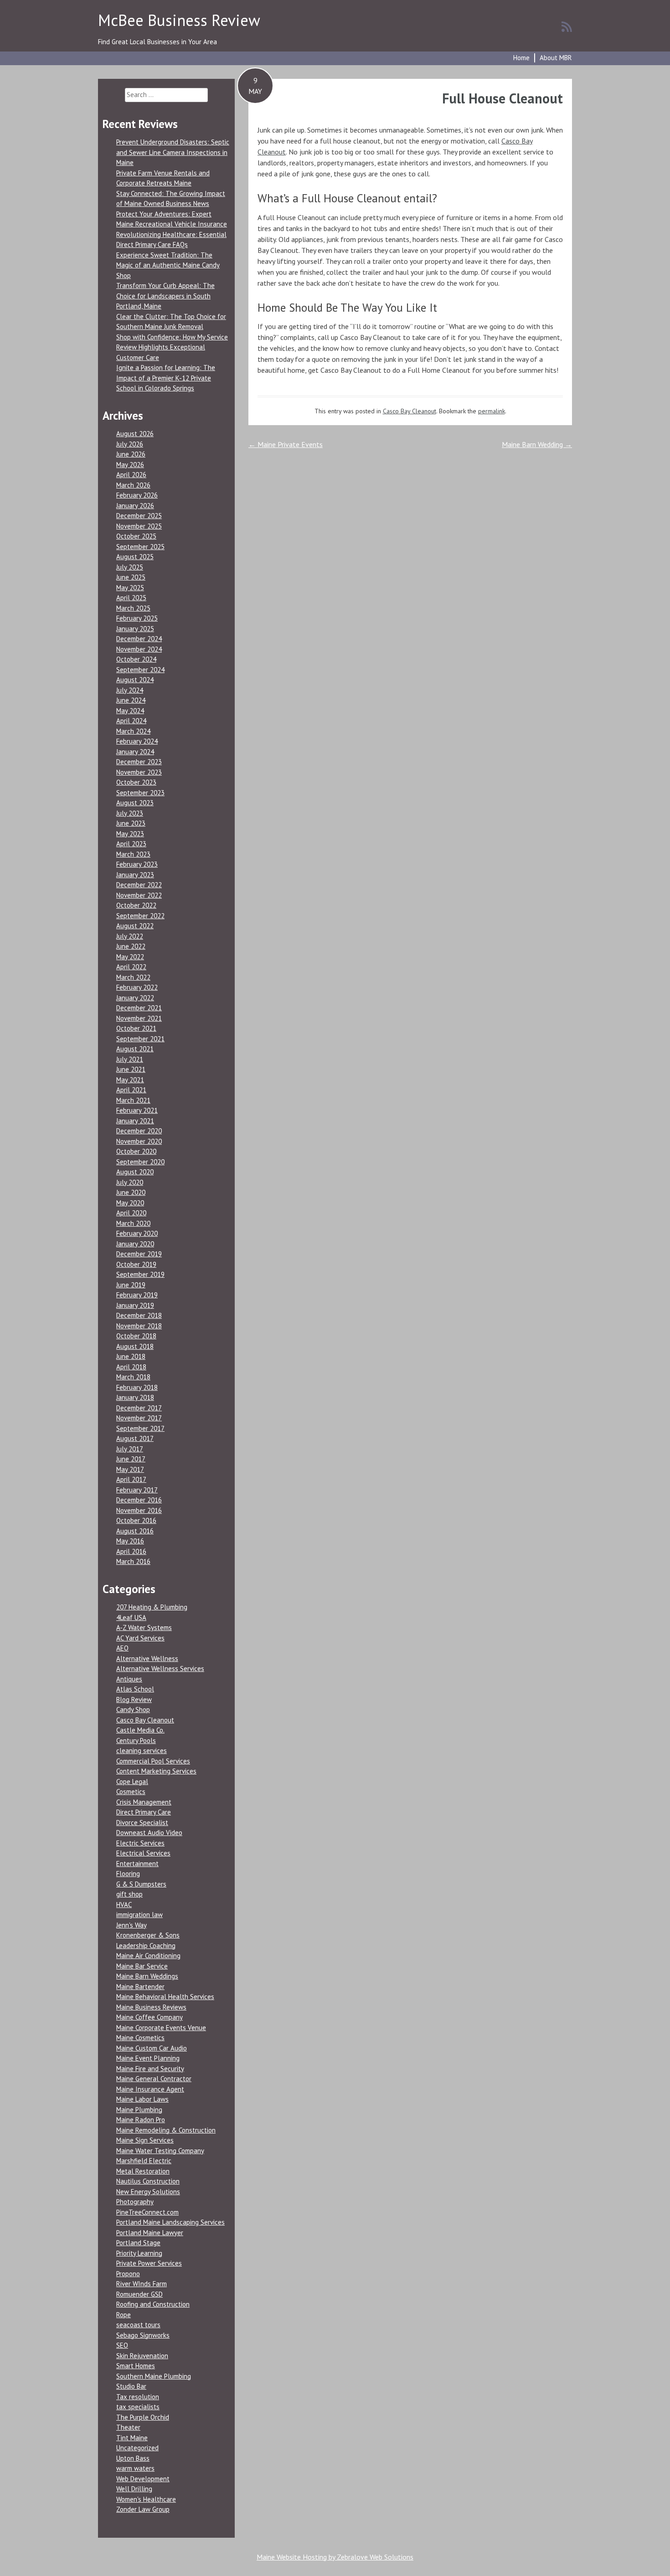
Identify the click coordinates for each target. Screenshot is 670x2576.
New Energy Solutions (148, 2192)
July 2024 (130, 690)
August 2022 (135, 926)
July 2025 (130, 567)
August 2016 (135, 1531)
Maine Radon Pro (141, 2120)
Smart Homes (136, 2366)
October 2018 (136, 1336)
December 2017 (139, 1408)
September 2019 (140, 1274)
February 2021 (137, 1110)
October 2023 (136, 782)
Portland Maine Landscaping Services (170, 2222)
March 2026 (133, 485)
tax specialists (138, 2407)
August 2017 (135, 1438)
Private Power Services (149, 2263)
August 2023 (135, 803)
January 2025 (135, 629)
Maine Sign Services (145, 2140)
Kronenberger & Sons (148, 1935)
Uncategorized (137, 2448)
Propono (128, 2274)
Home (521, 58)
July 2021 (130, 1059)
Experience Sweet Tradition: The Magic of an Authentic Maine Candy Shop (168, 265)
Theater (128, 2427)
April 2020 (131, 1213)
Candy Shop (133, 1710)
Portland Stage (138, 2243)
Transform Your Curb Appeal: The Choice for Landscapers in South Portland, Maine (165, 296)
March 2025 (133, 608)
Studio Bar (131, 2386)
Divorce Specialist (142, 1823)
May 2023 (130, 834)
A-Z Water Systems (144, 1627)
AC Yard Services (140, 1638)
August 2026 (135, 434)
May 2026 (130, 465)
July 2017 (130, 1449)
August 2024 (135, 680)
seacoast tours (138, 2325)
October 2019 (136, 1264)
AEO (122, 1648)
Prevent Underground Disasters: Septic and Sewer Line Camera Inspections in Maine (173, 152)
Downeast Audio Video (149, 1833)
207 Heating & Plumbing (152, 1607)
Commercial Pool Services (153, 1761)
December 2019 (139, 1254)
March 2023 (133, 854)
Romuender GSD (139, 2294)
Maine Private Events (286, 444)
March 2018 (133, 1377)
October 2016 (136, 1520)
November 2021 (139, 1018)
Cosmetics (131, 1792)
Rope (124, 2315)
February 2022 (137, 987)
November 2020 (139, 1141)
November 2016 (139, 1510)
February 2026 (137, 495)
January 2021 (135, 1121)
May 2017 (130, 1469)
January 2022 (135, 998)
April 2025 (131, 598)
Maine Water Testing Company (160, 2151)
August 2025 (135, 557)
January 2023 (135, 875)
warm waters (135, 2468)
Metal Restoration (143, 2171)
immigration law (139, 1915)
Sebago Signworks (143, 2335)
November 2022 (139, 895)
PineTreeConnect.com (147, 2212)
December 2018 (139, 1315)
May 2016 (130, 1541)
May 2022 (130, 957)
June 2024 (131, 700)
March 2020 (133, 1223)
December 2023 (139, 762)
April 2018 (131, 1367)
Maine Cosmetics (140, 2038)
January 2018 (135, 1397)
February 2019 (137, 1295)
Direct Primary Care (144, 1812)
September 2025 (140, 547)
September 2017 (140, 1428)
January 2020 (135, 1244)
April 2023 (131, 844)
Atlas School (135, 1689)
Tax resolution (138, 2397)
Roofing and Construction (153, 2304)
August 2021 (135, 1049)
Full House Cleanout (502, 98)
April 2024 (131, 721)
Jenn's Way (131, 1925)
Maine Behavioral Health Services (165, 1997)
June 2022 (131, 946)
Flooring (128, 1874)
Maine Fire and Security (150, 2069)
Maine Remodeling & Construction (166, 2130)
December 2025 (139, 516)
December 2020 (139, 1131)
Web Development (143, 2479)
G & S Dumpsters (141, 1884)
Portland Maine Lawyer (150, 2233)
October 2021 (136, 1028)
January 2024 (135, 752)
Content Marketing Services (156, 1771)
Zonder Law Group (143, 2509)
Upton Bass (133, 2458)
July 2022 (130, 936)
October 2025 (136, 536)
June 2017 (131, 1459)
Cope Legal (132, 1782)
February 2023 (137, 864)
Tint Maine (132, 2438)
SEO (122, 2345)
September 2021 (140, 1039)
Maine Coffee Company (149, 2017)
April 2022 (131, 967)
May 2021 (130, 1080)
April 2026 (131, 475)
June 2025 (131, 577)
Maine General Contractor (154, 2079)
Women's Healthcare (146, 2499)
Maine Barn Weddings (147, 1976)
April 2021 (131, 1090)
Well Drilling (134, 2489)
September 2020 (140, 1162)
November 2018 (139, 1326)
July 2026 (130, 444)
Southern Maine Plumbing (154, 2376)
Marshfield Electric (144, 2161)
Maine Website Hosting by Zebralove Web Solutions (335, 2557)
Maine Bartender (140, 1987)
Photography (135, 2202)
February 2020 (137, 1233)
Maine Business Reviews (151, 2007)
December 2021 (139, 1008)
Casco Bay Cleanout (410, 411)
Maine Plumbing (139, 2110)
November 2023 (139, 772)
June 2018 (131, 1356)
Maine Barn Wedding (537, 444)
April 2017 (131, 1479)
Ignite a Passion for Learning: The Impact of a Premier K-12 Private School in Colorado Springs (166, 378)
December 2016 (139, 1500)
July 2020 (130, 1182)
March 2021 (133, 1100)
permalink (492, 411)
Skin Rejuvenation (142, 2356)
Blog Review (134, 1699)
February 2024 (137, 741)
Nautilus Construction (148, 2181)
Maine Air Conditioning (148, 1956)
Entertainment (137, 1864)
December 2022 (139, 885)
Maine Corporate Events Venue (161, 2028)
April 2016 (131, 1551)
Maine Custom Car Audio (152, 2048)
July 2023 (130, 813)
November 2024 (139, 649)
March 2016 (133, 1561)
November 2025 (139, 526)
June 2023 (131, 823)
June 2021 (131, 1069)
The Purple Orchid (143, 2417)
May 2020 (130, 1203)
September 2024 (140, 670)
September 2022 (140, 916)
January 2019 (135, 1305)
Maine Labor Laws (142, 2099)
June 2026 (131, 454)
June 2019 (131, 1285)
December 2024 (139, 639)
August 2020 (135, 1172)
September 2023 (140, 793)
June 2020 (131, 1192)
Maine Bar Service (142, 1966)
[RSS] (567, 26)
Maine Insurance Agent (150, 2089)
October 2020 (136, 1151)
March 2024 (133, 731)
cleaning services (142, 1751)
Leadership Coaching (146, 1946)
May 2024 (130, 711)
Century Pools (136, 1740)
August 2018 (135, 1346)
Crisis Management (144, 1802)
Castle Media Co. (140, 1730)
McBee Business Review (179, 20)
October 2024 (136, 659)
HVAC (124, 1905)
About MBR (556, 58)
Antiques (129, 1679)
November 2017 (139, 1418)
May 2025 (130, 588)
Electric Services (140, 1843)
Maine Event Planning (148, 2058)
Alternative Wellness (147, 1658)
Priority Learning (139, 2253)
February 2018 (137, 1387)
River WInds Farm (142, 2284)
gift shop (129, 1894)
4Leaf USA (131, 1617)
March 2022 (133, 977)
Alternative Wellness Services (160, 1668)
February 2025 (137, 618)
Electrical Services (143, 1853)
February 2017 (137, 1490)
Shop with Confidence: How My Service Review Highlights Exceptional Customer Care (172, 347)
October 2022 (136, 905)
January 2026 (135, 506)
